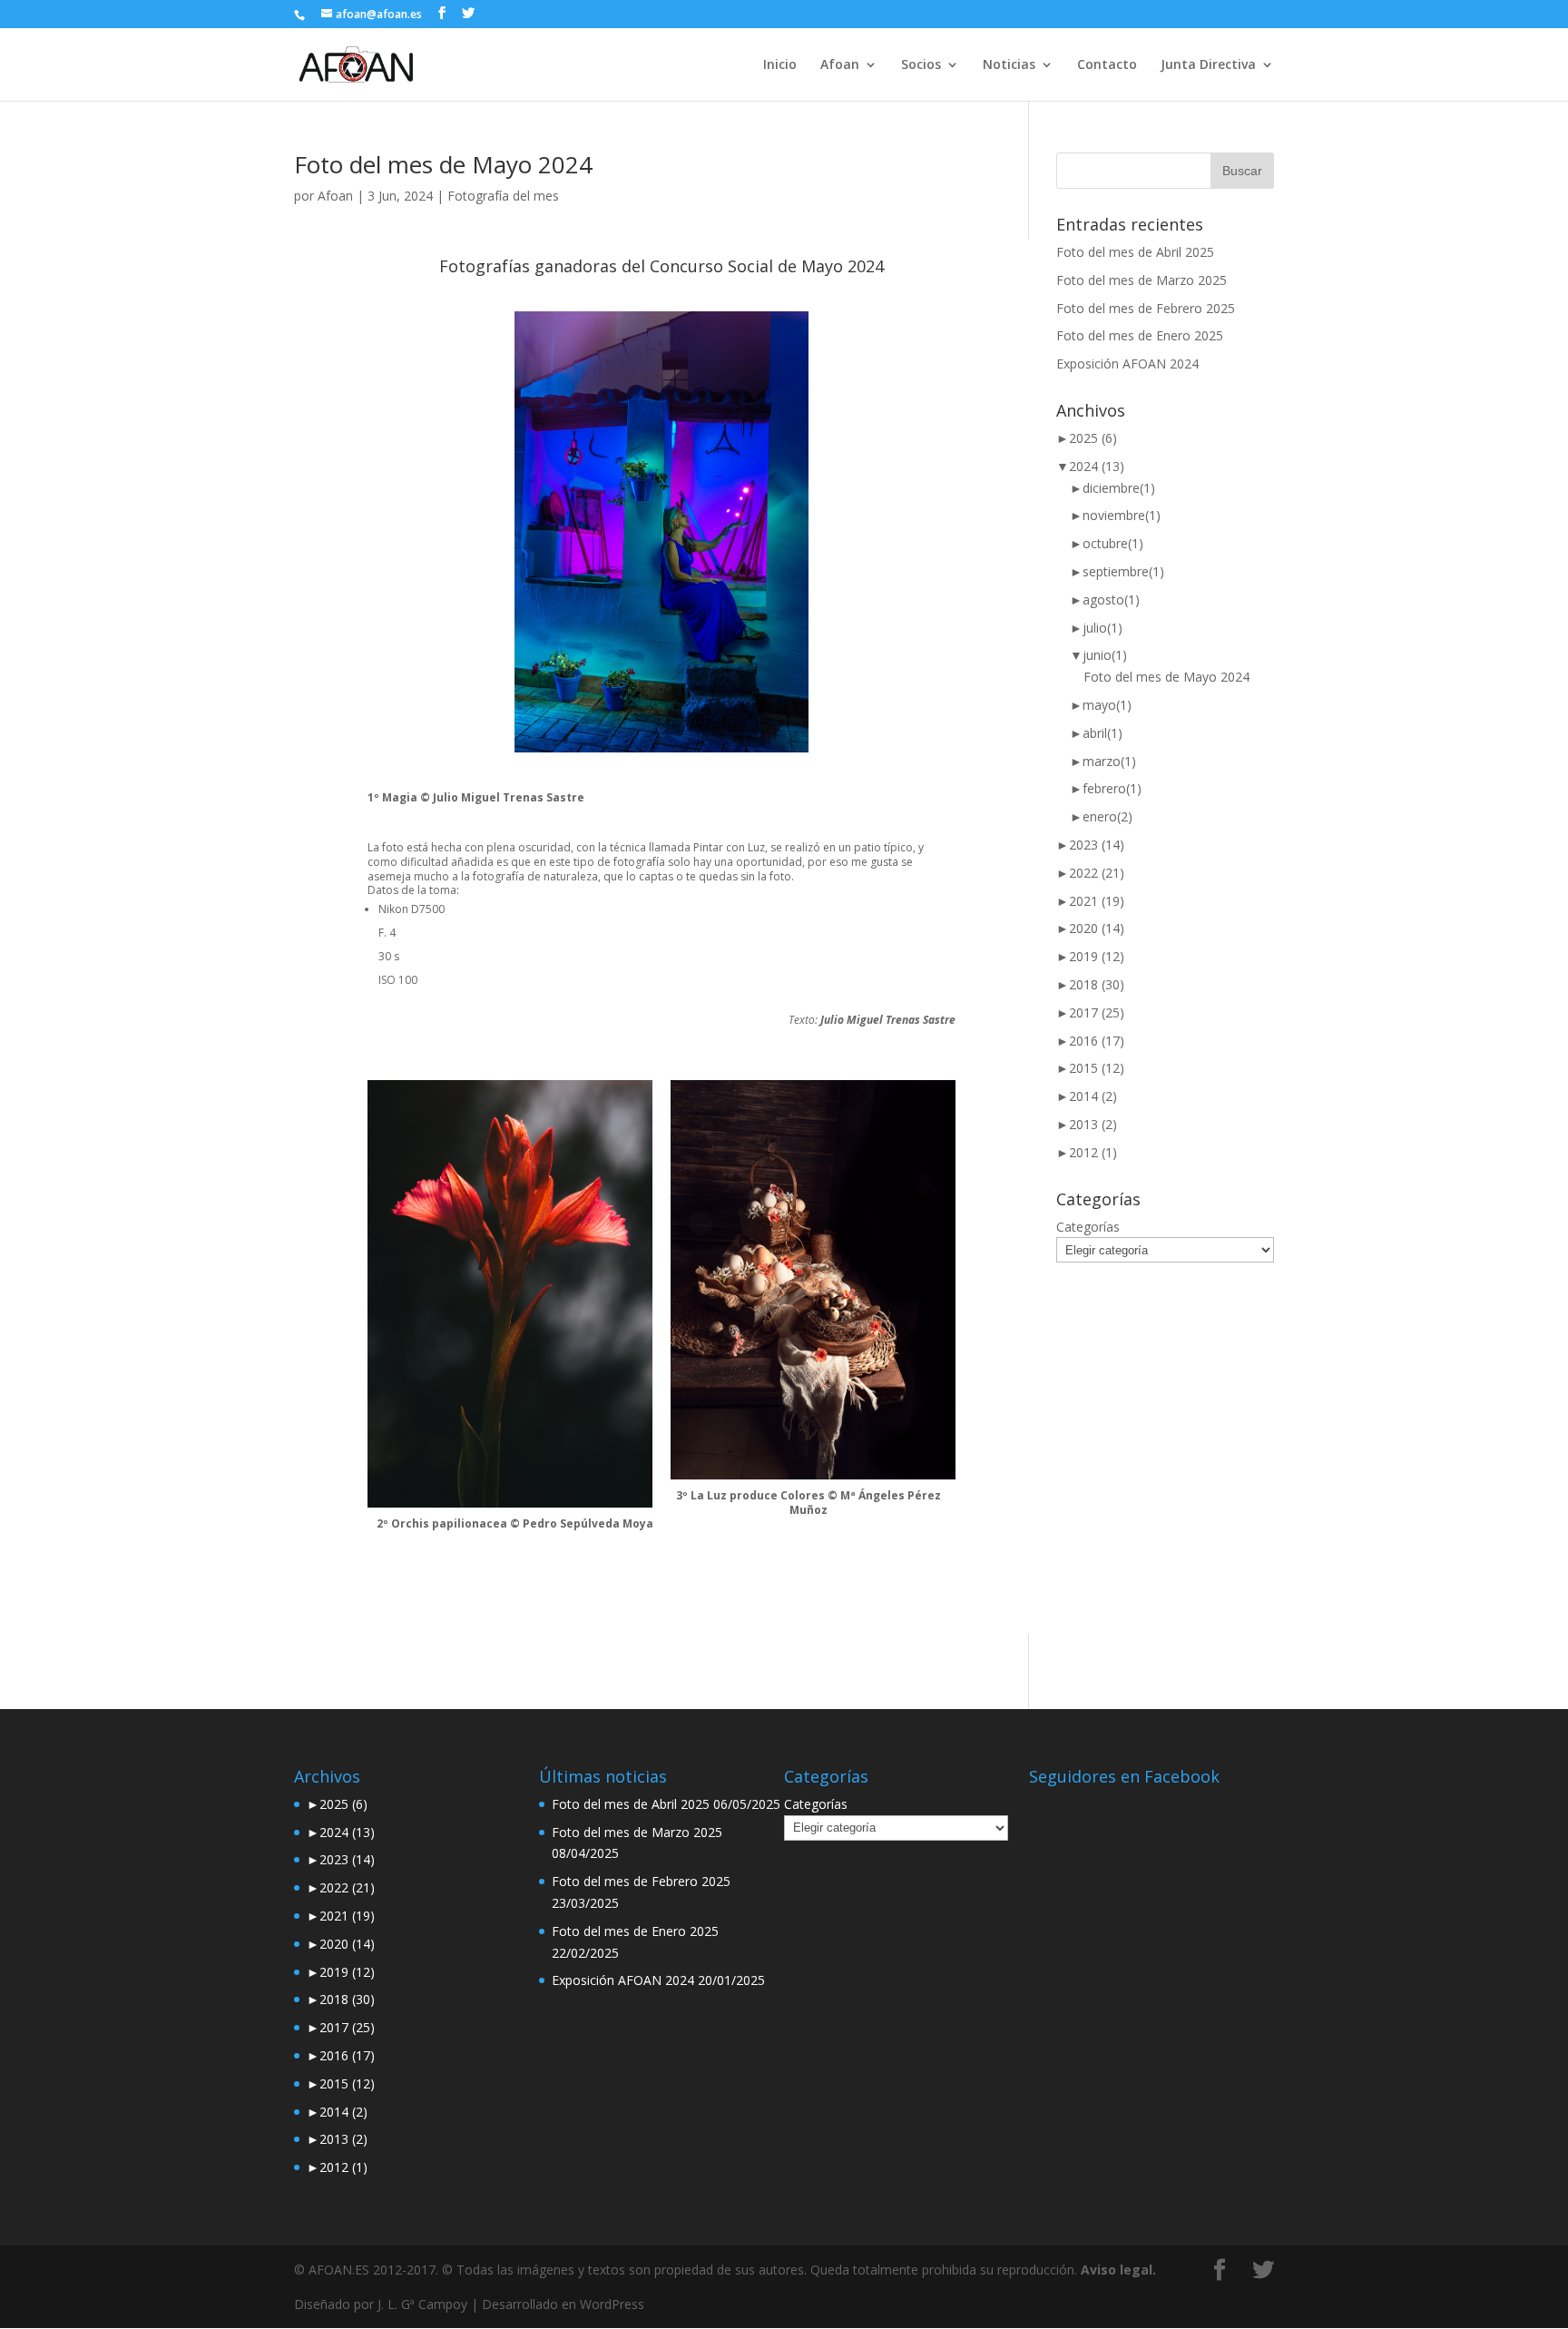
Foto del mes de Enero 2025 (1140, 335)
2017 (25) (1090, 1012)
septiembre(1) (1117, 571)
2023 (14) (1090, 845)
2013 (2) (1087, 1124)
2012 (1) (1087, 1152)
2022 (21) (1090, 873)
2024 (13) (1090, 466)
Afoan (335, 196)
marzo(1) (1103, 761)
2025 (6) (1087, 438)
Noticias (1009, 65)
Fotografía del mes (503, 196)
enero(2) (1101, 816)
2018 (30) (1090, 984)
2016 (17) (1090, 1041)
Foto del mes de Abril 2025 (1135, 252)
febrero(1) (1106, 788)
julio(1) (1096, 628)
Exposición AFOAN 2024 (1127, 364)
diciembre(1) (1112, 488)
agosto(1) (1105, 599)
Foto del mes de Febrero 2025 (1146, 308)
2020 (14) (1090, 928)
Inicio (780, 65)
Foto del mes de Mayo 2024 (443, 164)
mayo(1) (1101, 705)
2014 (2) (1087, 1096)
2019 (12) (1090, 956)
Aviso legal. (1118, 2270)
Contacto (1107, 65)
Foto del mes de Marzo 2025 (1142, 280)
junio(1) (1098, 655)
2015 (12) (1090, 1068)
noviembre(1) (1115, 515)
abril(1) (1096, 733)
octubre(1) (1107, 543)
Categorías (1088, 1227)
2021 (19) (1090, 901)
